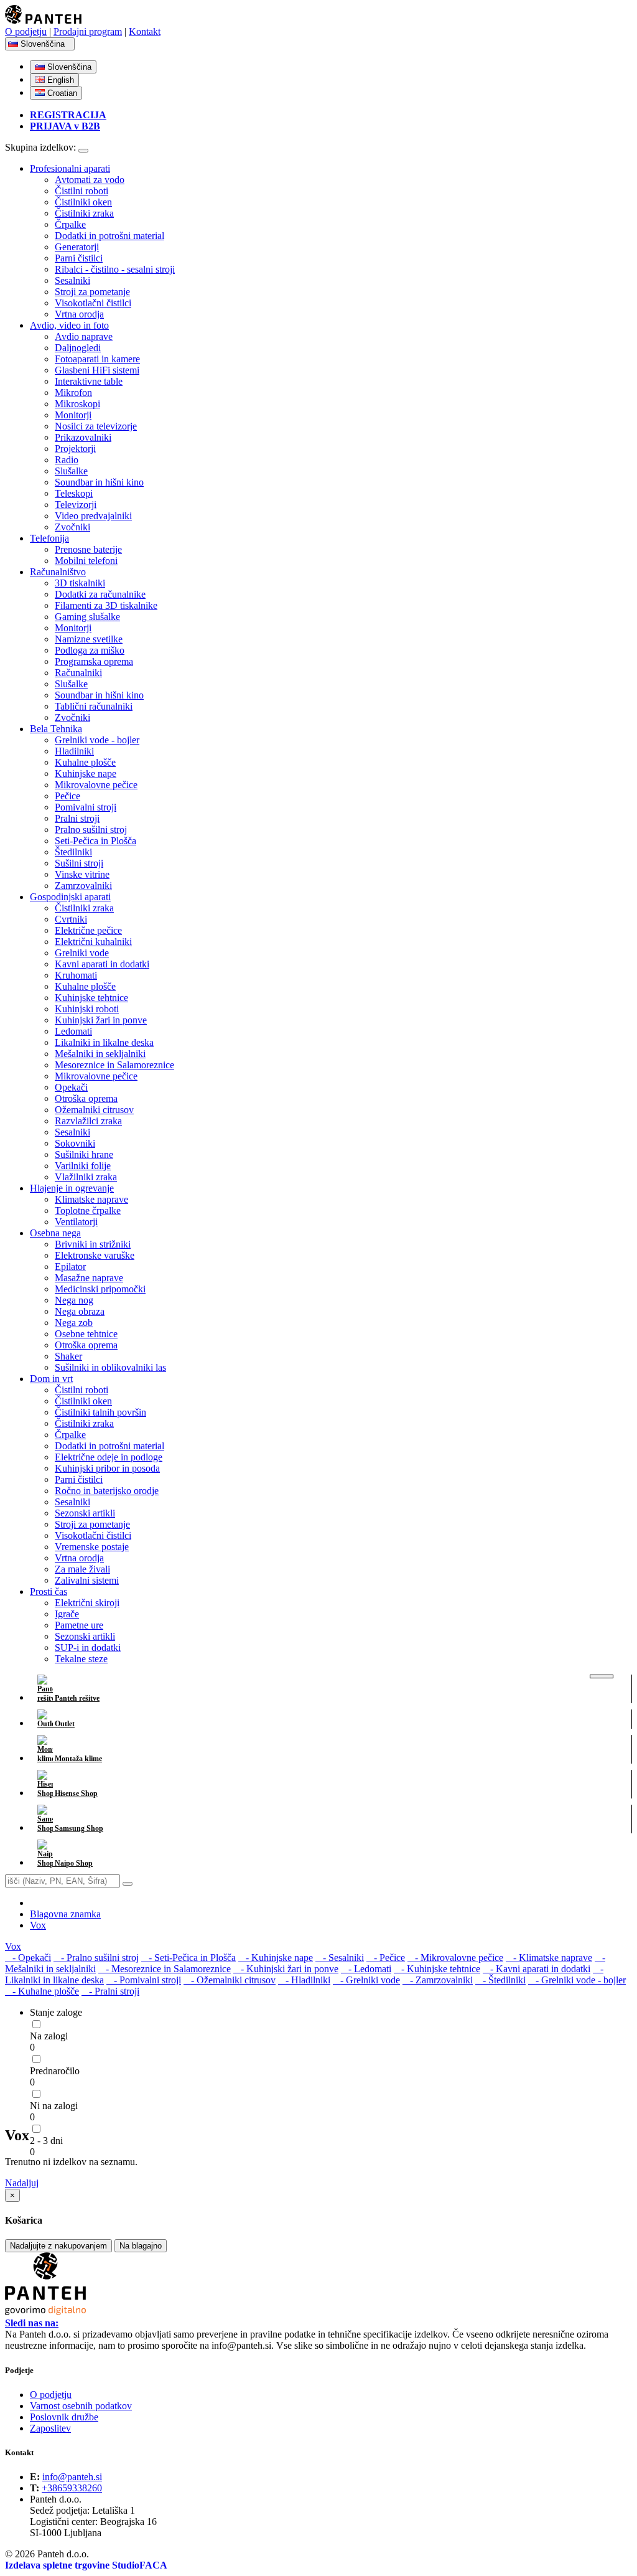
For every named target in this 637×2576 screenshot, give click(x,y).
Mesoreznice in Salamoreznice (114, 1065)
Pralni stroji (77, 818)
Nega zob (74, 1323)
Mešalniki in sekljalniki (100, 1054)
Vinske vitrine (82, 874)
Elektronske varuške (95, 1255)
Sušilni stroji (79, 863)
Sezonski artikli (85, 1513)
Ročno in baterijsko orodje (107, 1491)
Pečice (67, 796)
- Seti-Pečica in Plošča (188, 1958)
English (59, 80)
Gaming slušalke (87, 617)
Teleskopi (74, 493)
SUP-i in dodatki (88, 1648)
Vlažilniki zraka (86, 1177)
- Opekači (28, 1958)
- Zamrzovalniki (438, 1980)
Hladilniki (74, 751)
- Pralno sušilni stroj (96, 1958)
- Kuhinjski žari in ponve (286, 1969)
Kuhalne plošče (85, 762)
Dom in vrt (51, 1379)
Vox (38, 1925)
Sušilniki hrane (84, 1154)
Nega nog (74, 1300)
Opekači (71, 1087)
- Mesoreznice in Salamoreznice (165, 1969)
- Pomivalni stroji (144, 1980)
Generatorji (77, 247)
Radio (67, 460)
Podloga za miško (90, 650)
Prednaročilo (55, 2071)
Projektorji (75, 449)
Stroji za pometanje (92, 292)
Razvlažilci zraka (88, 1121)
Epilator (70, 1267)
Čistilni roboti (81, 191)
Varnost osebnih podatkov (81, 2406)
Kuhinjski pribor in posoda (107, 1468)
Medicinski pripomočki (100, 1289)
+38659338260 (72, 2488)
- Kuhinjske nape (276, 1958)
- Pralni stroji (110, 1991)
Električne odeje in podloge (109, 1457)
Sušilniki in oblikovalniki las (110, 1367)
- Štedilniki (500, 1980)
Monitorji (73, 415)
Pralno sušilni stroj (91, 830)
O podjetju (26, 31)
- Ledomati (366, 1969)
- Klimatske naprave (549, 1958)
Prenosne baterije (88, 549)
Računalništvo (58, 572)
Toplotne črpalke (88, 1210)
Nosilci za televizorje (96, 426)
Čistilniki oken (83, 202)
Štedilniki (73, 852)
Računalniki (78, 673)
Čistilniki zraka (84, 213)
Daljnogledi (78, 348)
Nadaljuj (22, 2183)
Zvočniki (72, 527)
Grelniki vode (82, 953)
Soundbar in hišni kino (99, 482)
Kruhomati (76, 975)
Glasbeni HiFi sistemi (97, 370)
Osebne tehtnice (86, 1334)
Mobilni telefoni (86, 561)
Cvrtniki (71, 919)
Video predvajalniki (93, 516)
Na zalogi (49, 2036)
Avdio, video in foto (69, 325)
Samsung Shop (78, 1828)
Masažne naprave (89, 1278)
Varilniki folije (83, 1166)
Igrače (67, 1614)
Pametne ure (79, 1625)
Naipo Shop (73, 1863)
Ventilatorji (76, 1222)
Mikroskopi (77, 404)
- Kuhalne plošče (42, 1991)
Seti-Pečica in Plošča (95, 841)
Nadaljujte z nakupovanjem (58, 2246)
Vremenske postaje (92, 1547)
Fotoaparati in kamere (97, 359)
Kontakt (145, 31)
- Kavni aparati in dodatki (537, 1969)
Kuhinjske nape (86, 773)
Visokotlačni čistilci (93, 303)
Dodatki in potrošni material (109, 236)
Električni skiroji (87, 1603)
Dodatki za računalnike (100, 594)
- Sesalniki (340, 1958)
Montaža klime (77, 1759)
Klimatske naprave (91, 1199)
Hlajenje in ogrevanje (72, 1188)
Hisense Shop (75, 1793)
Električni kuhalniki (93, 942)
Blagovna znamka (65, 1914)
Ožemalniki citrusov (94, 1110)
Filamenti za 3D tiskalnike (106, 605)
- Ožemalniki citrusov (230, 1980)
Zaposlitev (50, 2428)
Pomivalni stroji (86, 807)
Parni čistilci (79, 258)
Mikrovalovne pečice (96, 785)
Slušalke (71, 471)
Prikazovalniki (83, 437)
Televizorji (76, 505)
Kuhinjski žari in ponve (101, 1020)
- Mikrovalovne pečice (455, 1958)
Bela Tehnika (56, 729)
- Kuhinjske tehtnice (437, 1969)
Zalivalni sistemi (87, 1580)
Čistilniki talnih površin (100, 1412)
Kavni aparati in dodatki (102, 964)
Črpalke (70, 224)
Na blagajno (141, 2246)
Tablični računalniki (94, 706)
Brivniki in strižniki (93, 1244)
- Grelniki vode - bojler (577, 1980)
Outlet (64, 1724)
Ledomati (73, 1031)
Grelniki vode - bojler (97, 740)
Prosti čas (49, 1591)
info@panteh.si (72, 2477)
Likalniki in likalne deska (104, 1042)
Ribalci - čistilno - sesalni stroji (115, 269)
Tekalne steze (81, 1659)
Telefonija (49, 538)
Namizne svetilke (89, 639)
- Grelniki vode (366, 1980)
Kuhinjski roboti (87, 1009)
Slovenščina (44, 44)
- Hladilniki (304, 1980)
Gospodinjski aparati (70, 897)
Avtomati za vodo (90, 180)
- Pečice (386, 1958)
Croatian (61, 93)
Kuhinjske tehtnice (91, 998)
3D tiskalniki (80, 583)
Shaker (68, 1356)
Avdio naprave (84, 336)
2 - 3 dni (46, 2141)
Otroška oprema (86, 1098)
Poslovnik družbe (64, 2417)
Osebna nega (55, 1233)
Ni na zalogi (54, 2106)
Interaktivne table (89, 381)
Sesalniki (72, 280)
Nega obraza (80, 1311)
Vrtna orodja (79, 314)
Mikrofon (73, 393)
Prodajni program (88, 31)
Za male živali (82, 1569)
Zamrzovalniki (83, 886)
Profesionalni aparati (70, 168)
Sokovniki (75, 1143)
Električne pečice (88, 930)
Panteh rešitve (76, 1698)
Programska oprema (94, 661)
